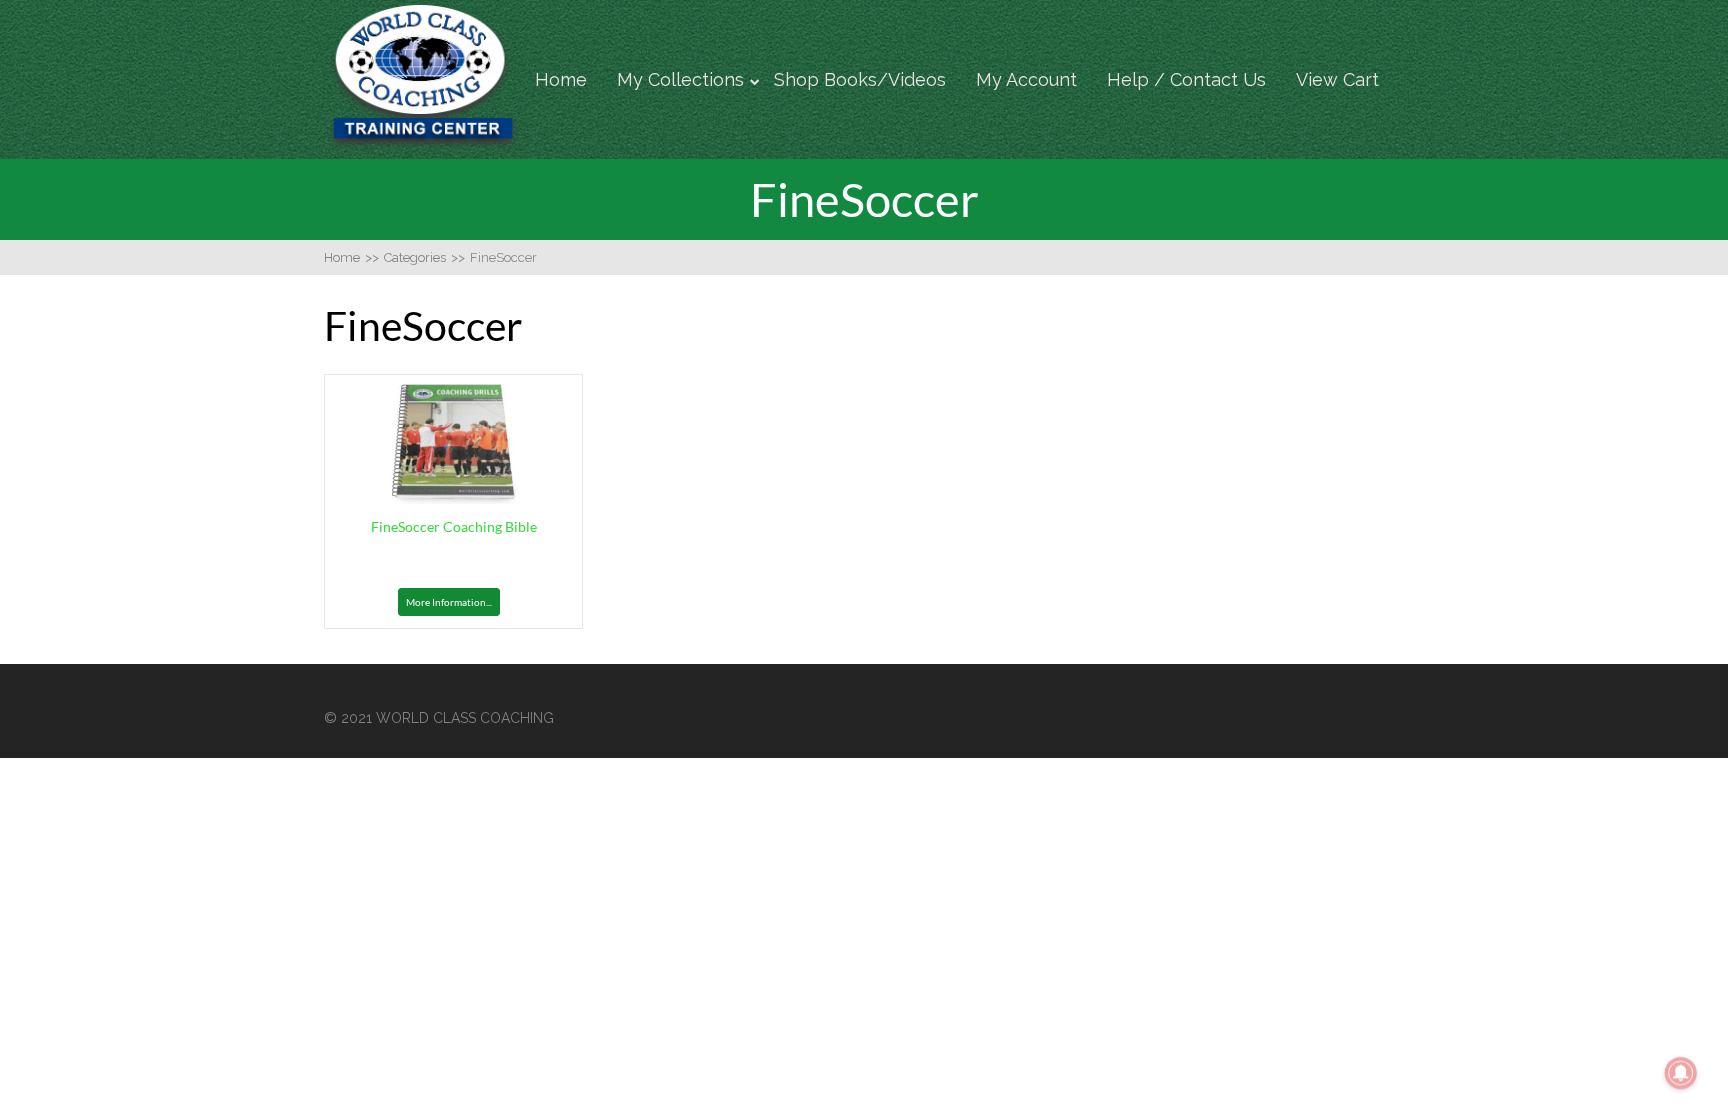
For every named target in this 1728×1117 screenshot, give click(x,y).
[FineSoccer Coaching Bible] (454, 498)
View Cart (1337, 79)
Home (561, 79)
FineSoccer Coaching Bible (454, 526)
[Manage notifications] (1681, 1073)
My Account (1026, 79)
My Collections (680, 79)
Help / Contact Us (1186, 79)
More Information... (449, 602)
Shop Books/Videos (860, 79)
